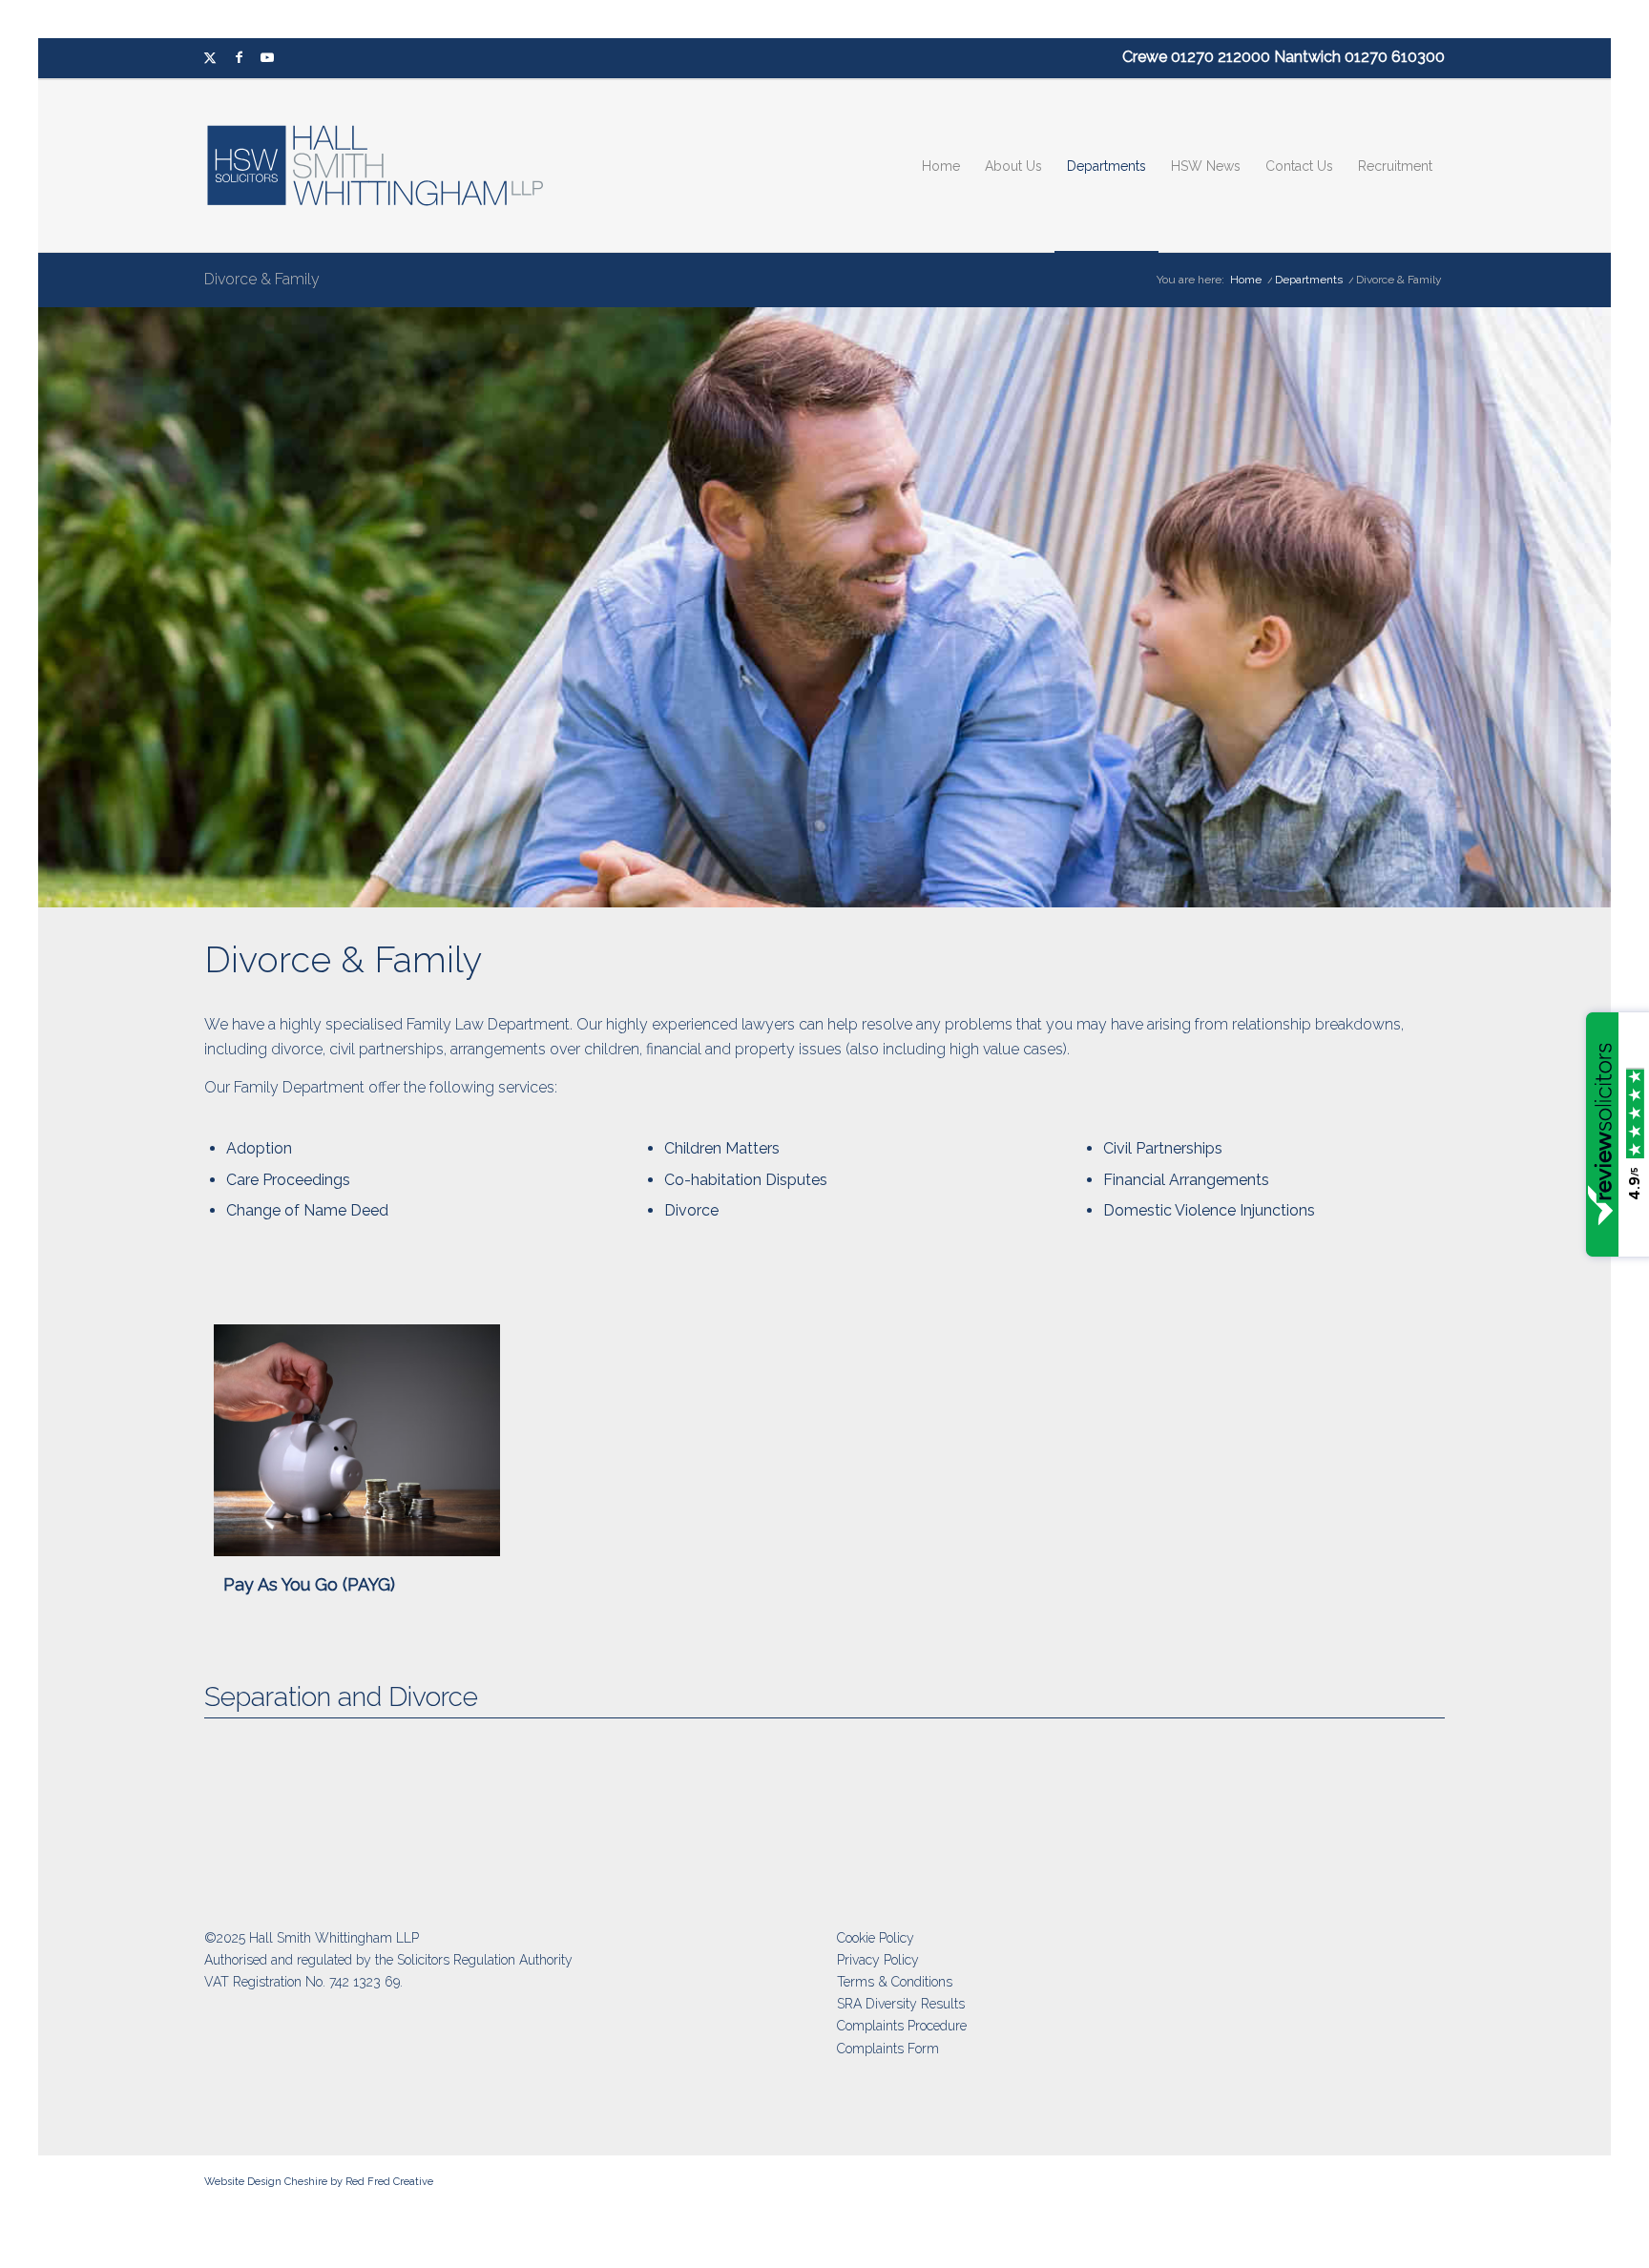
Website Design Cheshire (266, 2182)
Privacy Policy (878, 1960)
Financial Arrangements (1186, 1180)
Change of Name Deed (307, 1210)
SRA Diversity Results (901, 2004)
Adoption (259, 1148)
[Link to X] (210, 58)
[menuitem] (941, 166)
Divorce (691, 1210)
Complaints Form (888, 2049)
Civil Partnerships (1163, 1148)
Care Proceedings (288, 1180)
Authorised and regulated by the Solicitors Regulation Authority (388, 1960)
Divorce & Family (262, 279)
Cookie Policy (876, 1938)
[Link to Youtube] (267, 58)
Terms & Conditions (895, 1982)
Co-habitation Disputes (746, 1180)
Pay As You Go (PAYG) (309, 1584)
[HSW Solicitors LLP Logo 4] (387, 166)
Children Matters (722, 1148)
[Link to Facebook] (239, 58)
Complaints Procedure (902, 2026)
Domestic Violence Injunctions (1209, 1210)
